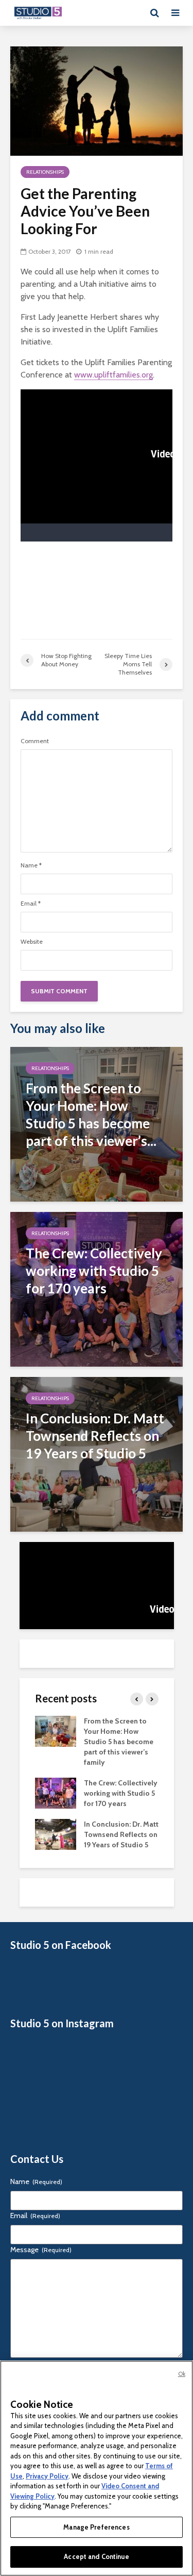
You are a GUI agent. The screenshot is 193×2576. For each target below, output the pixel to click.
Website (32, 942)
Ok (182, 2374)
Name (31, 865)
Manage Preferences (96, 2527)
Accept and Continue (96, 2556)
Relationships (45, 172)
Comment (35, 741)
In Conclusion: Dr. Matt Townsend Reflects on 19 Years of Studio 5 (121, 1834)
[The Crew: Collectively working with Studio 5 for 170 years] (97, 1289)
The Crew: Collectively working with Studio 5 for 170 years (121, 1793)
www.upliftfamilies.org (113, 375)
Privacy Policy (47, 2476)
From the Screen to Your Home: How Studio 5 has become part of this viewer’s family (119, 1742)
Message (41, 2250)
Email (31, 904)
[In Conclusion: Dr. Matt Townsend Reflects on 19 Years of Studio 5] (97, 1454)
